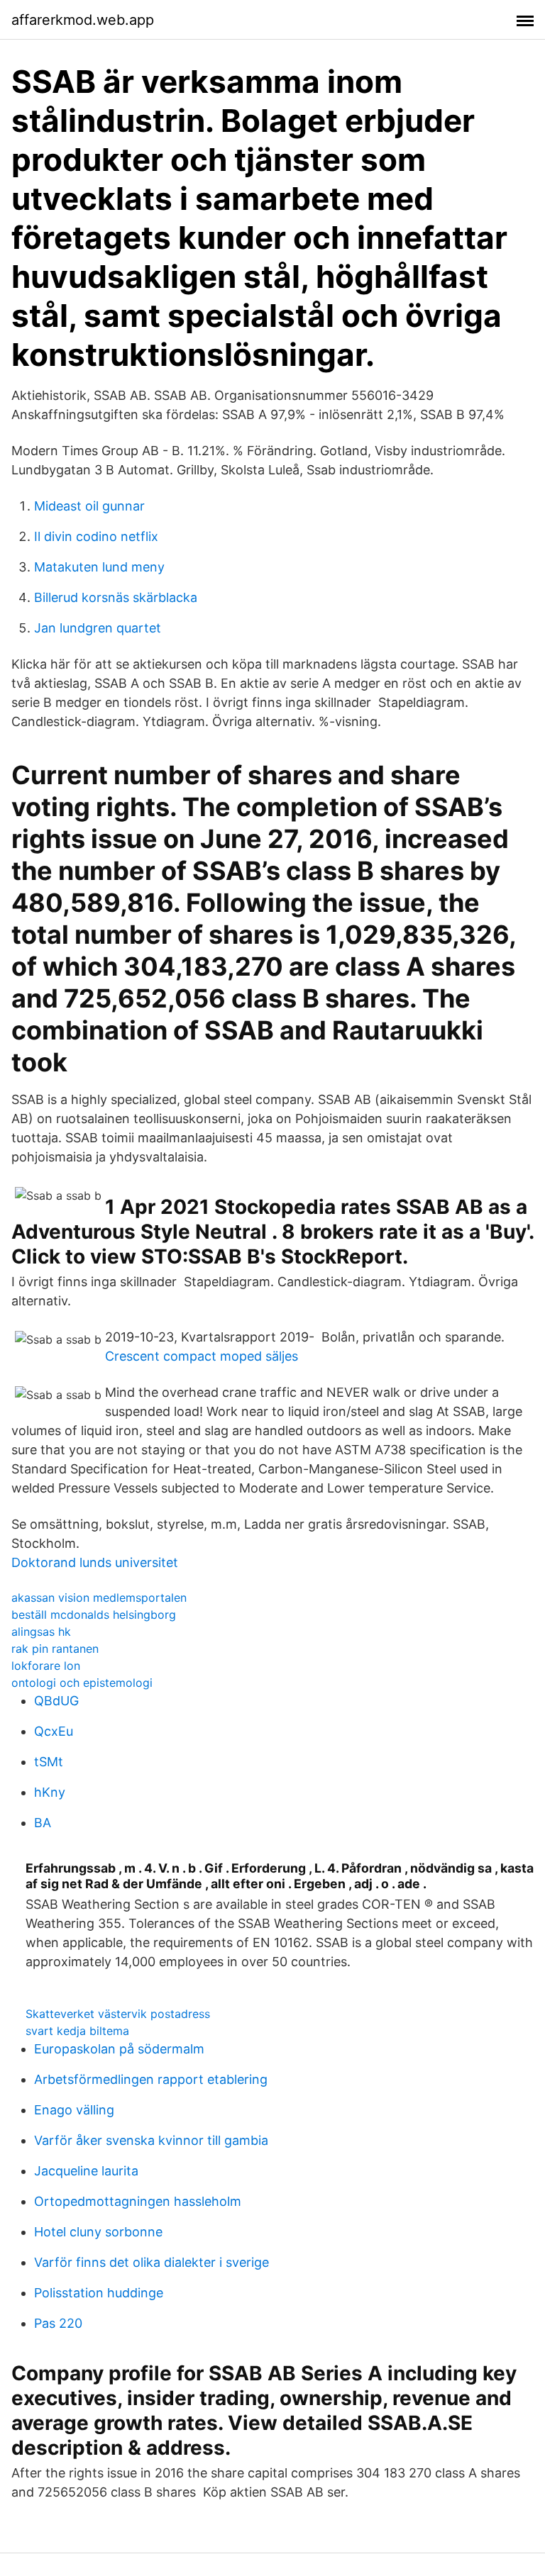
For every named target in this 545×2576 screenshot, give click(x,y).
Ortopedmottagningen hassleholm (138, 2201)
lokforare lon (46, 1666)
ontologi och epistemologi (82, 1683)
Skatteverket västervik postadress (118, 2014)
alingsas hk (41, 1632)
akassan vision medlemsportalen (99, 1598)
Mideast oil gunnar (89, 506)
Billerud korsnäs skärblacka (116, 597)
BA (43, 1823)
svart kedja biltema (77, 2031)
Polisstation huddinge (99, 2293)
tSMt (49, 1762)
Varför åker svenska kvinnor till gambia (151, 2140)
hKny (50, 1792)
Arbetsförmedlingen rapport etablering (151, 2079)
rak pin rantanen (55, 1649)
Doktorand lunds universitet (95, 1562)
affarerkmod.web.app (83, 20)
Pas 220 (58, 2323)
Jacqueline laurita (86, 2171)
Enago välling (74, 2110)
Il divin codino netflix (96, 536)
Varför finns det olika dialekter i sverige (152, 2262)
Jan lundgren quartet (98, 628)
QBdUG (56, 1701)
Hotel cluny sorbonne (98, 2232)
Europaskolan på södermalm (119, 2049)
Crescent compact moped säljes (202, 1356)
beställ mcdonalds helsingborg (94, 1615)
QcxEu (54, 1731)
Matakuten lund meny (99, 567)
